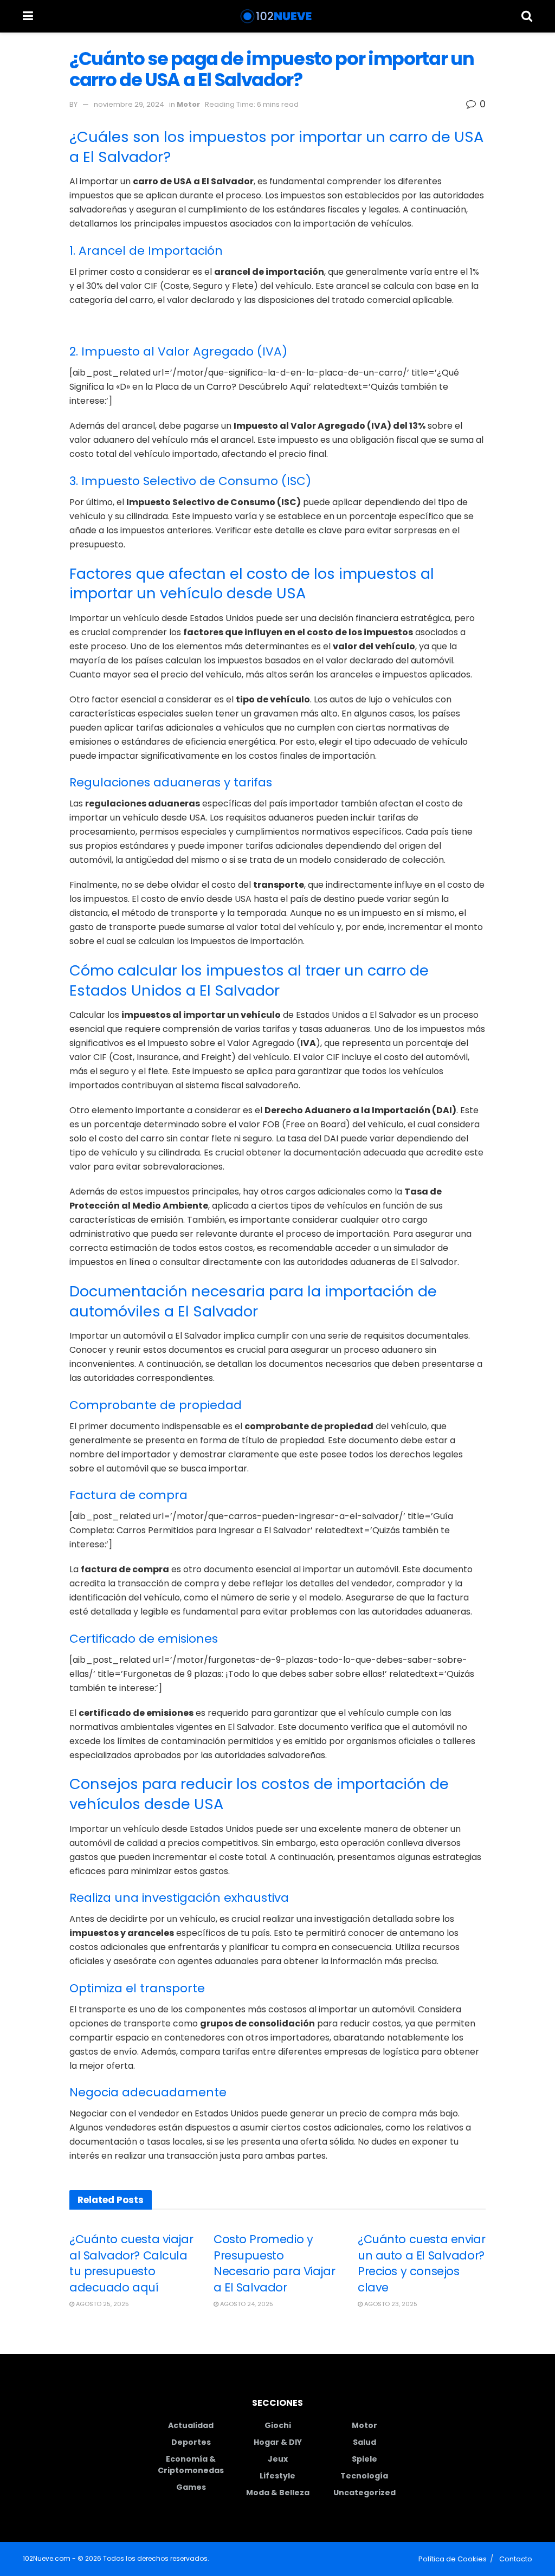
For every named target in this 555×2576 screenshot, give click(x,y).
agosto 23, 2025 (390, 2304)
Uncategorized (364, 2493)
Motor (188, 104)
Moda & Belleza (278, 2493)
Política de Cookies (453, 2559)
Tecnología (364, 2476)
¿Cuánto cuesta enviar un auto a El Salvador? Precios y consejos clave (421, 2263)
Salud (364, 2442)
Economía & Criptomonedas (191, 2465)
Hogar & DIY (278, 2442)
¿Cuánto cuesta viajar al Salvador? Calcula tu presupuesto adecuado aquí (131, 2263)
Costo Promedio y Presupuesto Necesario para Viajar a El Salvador (274, 2263)
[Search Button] (527, 16)
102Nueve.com (47, 2558)
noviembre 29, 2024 (129, 104)
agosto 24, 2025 (246, 2304)
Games (191, 2487)
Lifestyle (277, 2476)
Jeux (278, 2459)
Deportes (191, 2442)
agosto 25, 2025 (102, 2304)
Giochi (278, 2425)
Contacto (516, 2559)
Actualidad (191, 2425)
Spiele (364, 2459)
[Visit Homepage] (277, 16)
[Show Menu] (28, 16)
